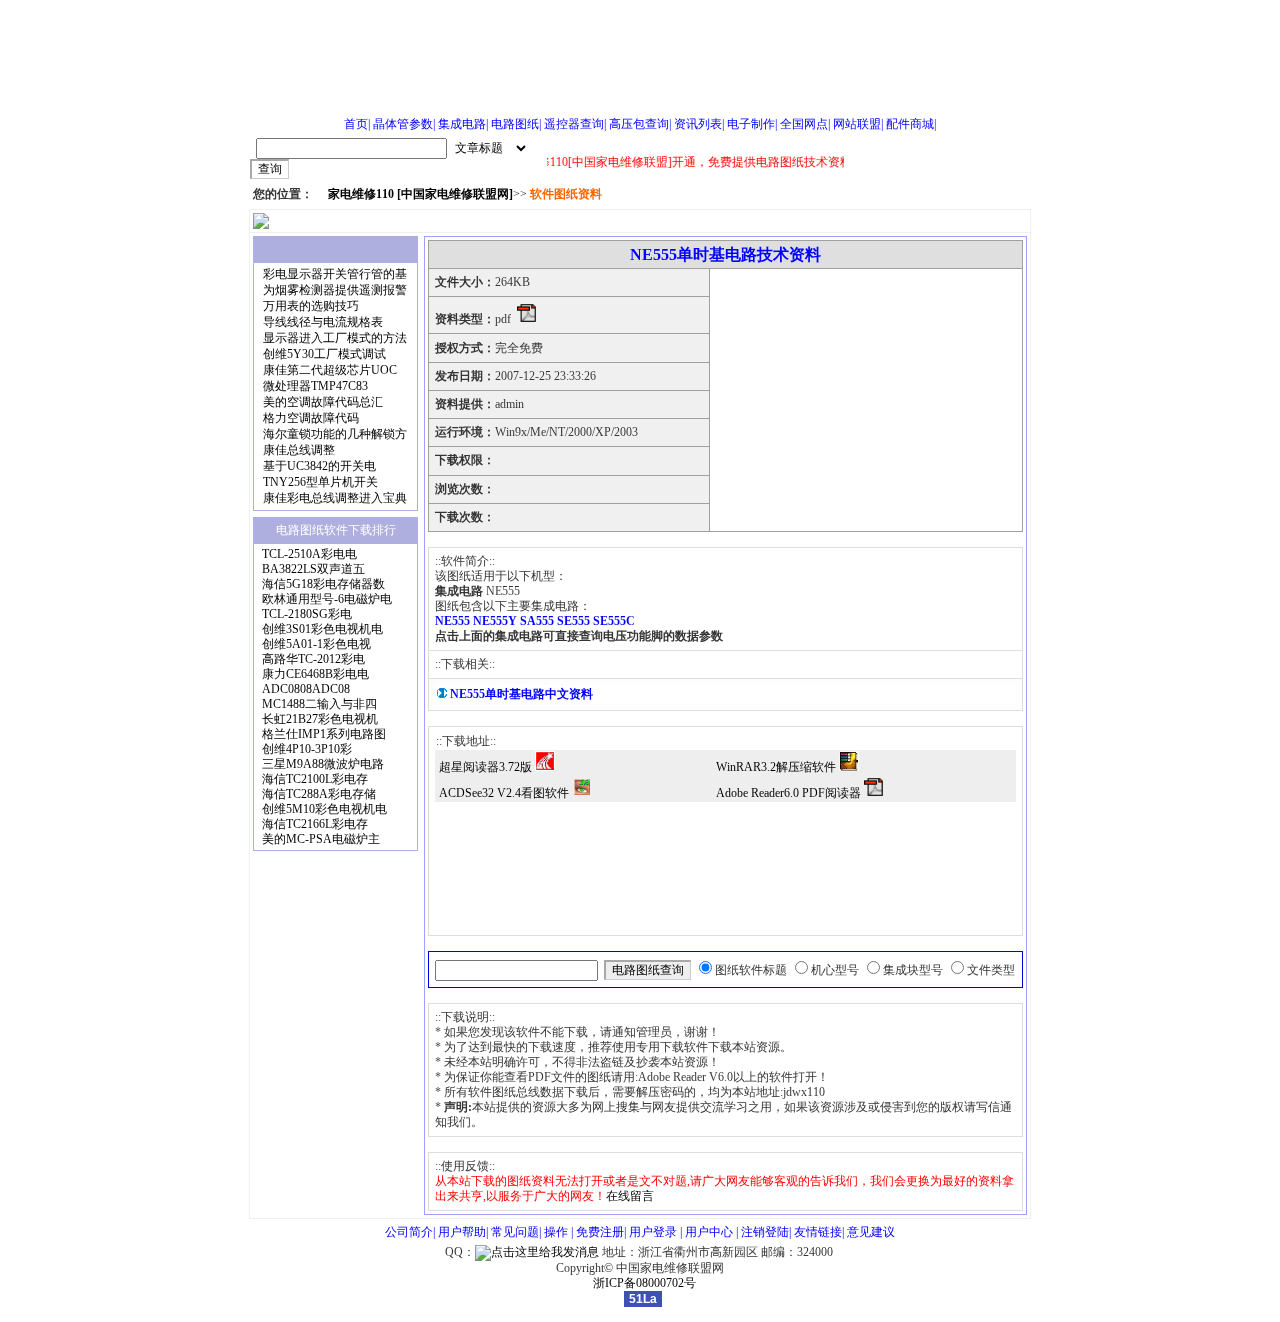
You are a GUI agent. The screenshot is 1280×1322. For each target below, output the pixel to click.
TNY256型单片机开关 (320, 482)
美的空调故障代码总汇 (323, 402)
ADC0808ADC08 (306, 689)
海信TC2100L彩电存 (315, 779)
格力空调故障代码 (311, 418)
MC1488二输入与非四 (319, 704)
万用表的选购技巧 (311, 306)
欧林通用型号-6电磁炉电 (327, 599)
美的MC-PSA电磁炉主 (321, 839)
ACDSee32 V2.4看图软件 (505, 793)
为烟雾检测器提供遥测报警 (335, 290)
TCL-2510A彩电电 (309, 554)
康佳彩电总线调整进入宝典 (335, 498)
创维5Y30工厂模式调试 (324, 354)
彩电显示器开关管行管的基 (335, 274)
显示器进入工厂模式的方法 (335, 338)
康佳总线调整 (299, 450)
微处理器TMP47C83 (315, 386)
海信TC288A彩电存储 (319, 794)
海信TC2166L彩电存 (315, 824)
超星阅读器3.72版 (487, 767)
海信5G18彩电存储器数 (323, 584)
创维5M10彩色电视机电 (324, 809)
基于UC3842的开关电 (319, 466)
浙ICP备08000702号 (644, 1283)
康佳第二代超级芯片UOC (330, 370)
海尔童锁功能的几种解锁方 (335, 434)
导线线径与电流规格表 (323, 322)
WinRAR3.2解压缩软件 (777, 767)
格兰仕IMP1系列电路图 (324, 734)
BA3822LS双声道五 (313, 569)
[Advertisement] (640, 55)
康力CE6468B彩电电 (315, 674)
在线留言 (630, 1196)
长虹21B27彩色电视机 (320, 719)
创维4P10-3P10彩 (307, 749)
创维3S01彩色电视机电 (322, 629)
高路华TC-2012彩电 (313, 659)
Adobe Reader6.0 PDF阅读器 (790, 793)
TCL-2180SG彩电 (307, 614)
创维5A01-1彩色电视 (316, 644)
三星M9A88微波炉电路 (323, 764)
